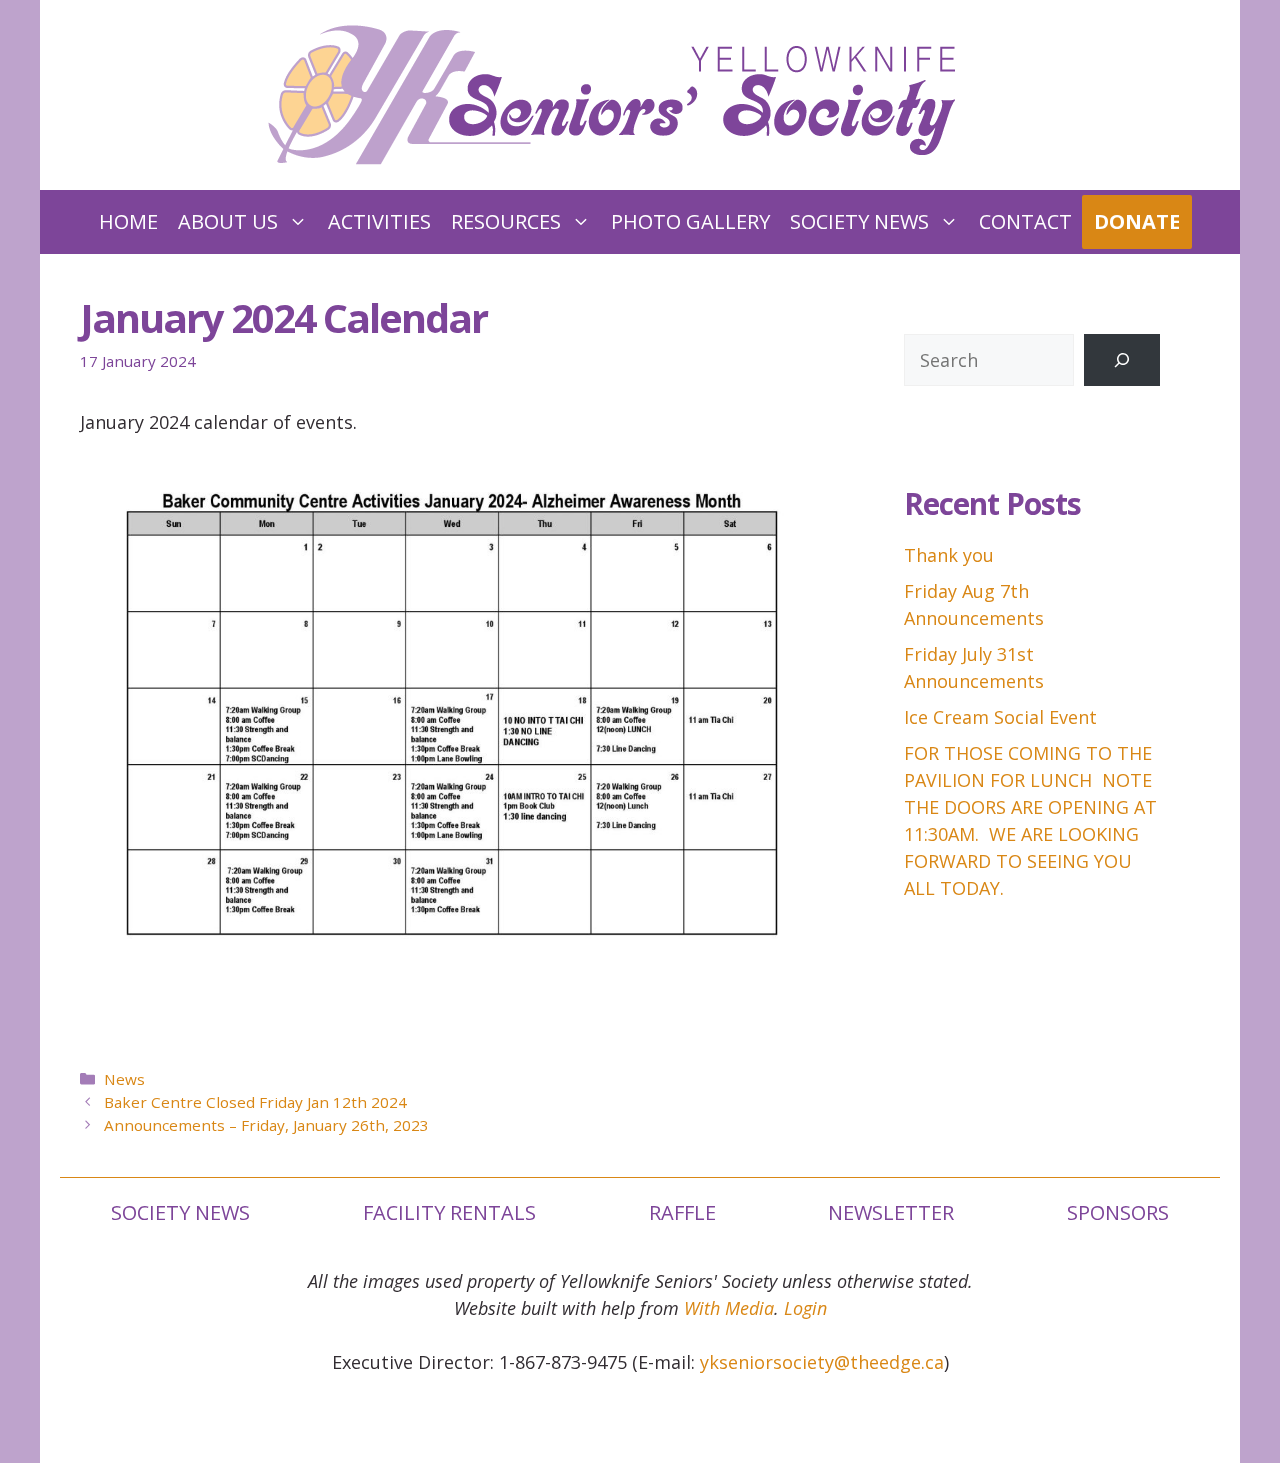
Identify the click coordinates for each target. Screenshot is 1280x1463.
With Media (729, 1308)
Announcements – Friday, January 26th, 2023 (266, 1125)
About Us (228, 221)
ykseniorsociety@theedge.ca (822, 1362)
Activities (379, 221)
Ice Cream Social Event (1000, 717)
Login (805, 1308)
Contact (1025, 221)
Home (128, 221)
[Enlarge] (798, 489)
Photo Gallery (690, 221)
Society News (859, 221)
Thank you (949, 555)
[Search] (1122, 360)
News (124, 1079)
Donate (1137, 221)
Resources (506, 221)
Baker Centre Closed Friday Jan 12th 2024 (255, 1102)
